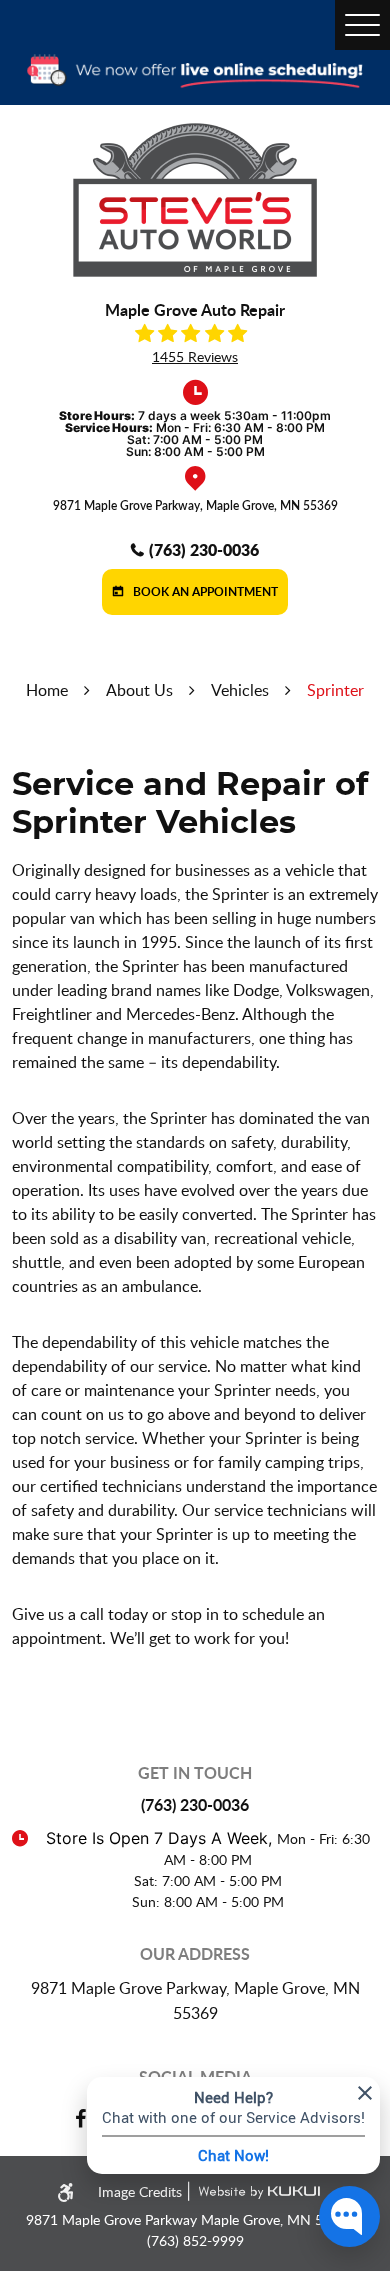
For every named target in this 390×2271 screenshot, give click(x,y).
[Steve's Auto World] (195, 200)
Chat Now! (233, 2155)
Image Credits (142, 2191)
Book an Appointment (204, 591)
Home (47, 690)
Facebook (80, 2119)
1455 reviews (195, 357)
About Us (139, 690)
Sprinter (335, 690)
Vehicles (240, 690)
